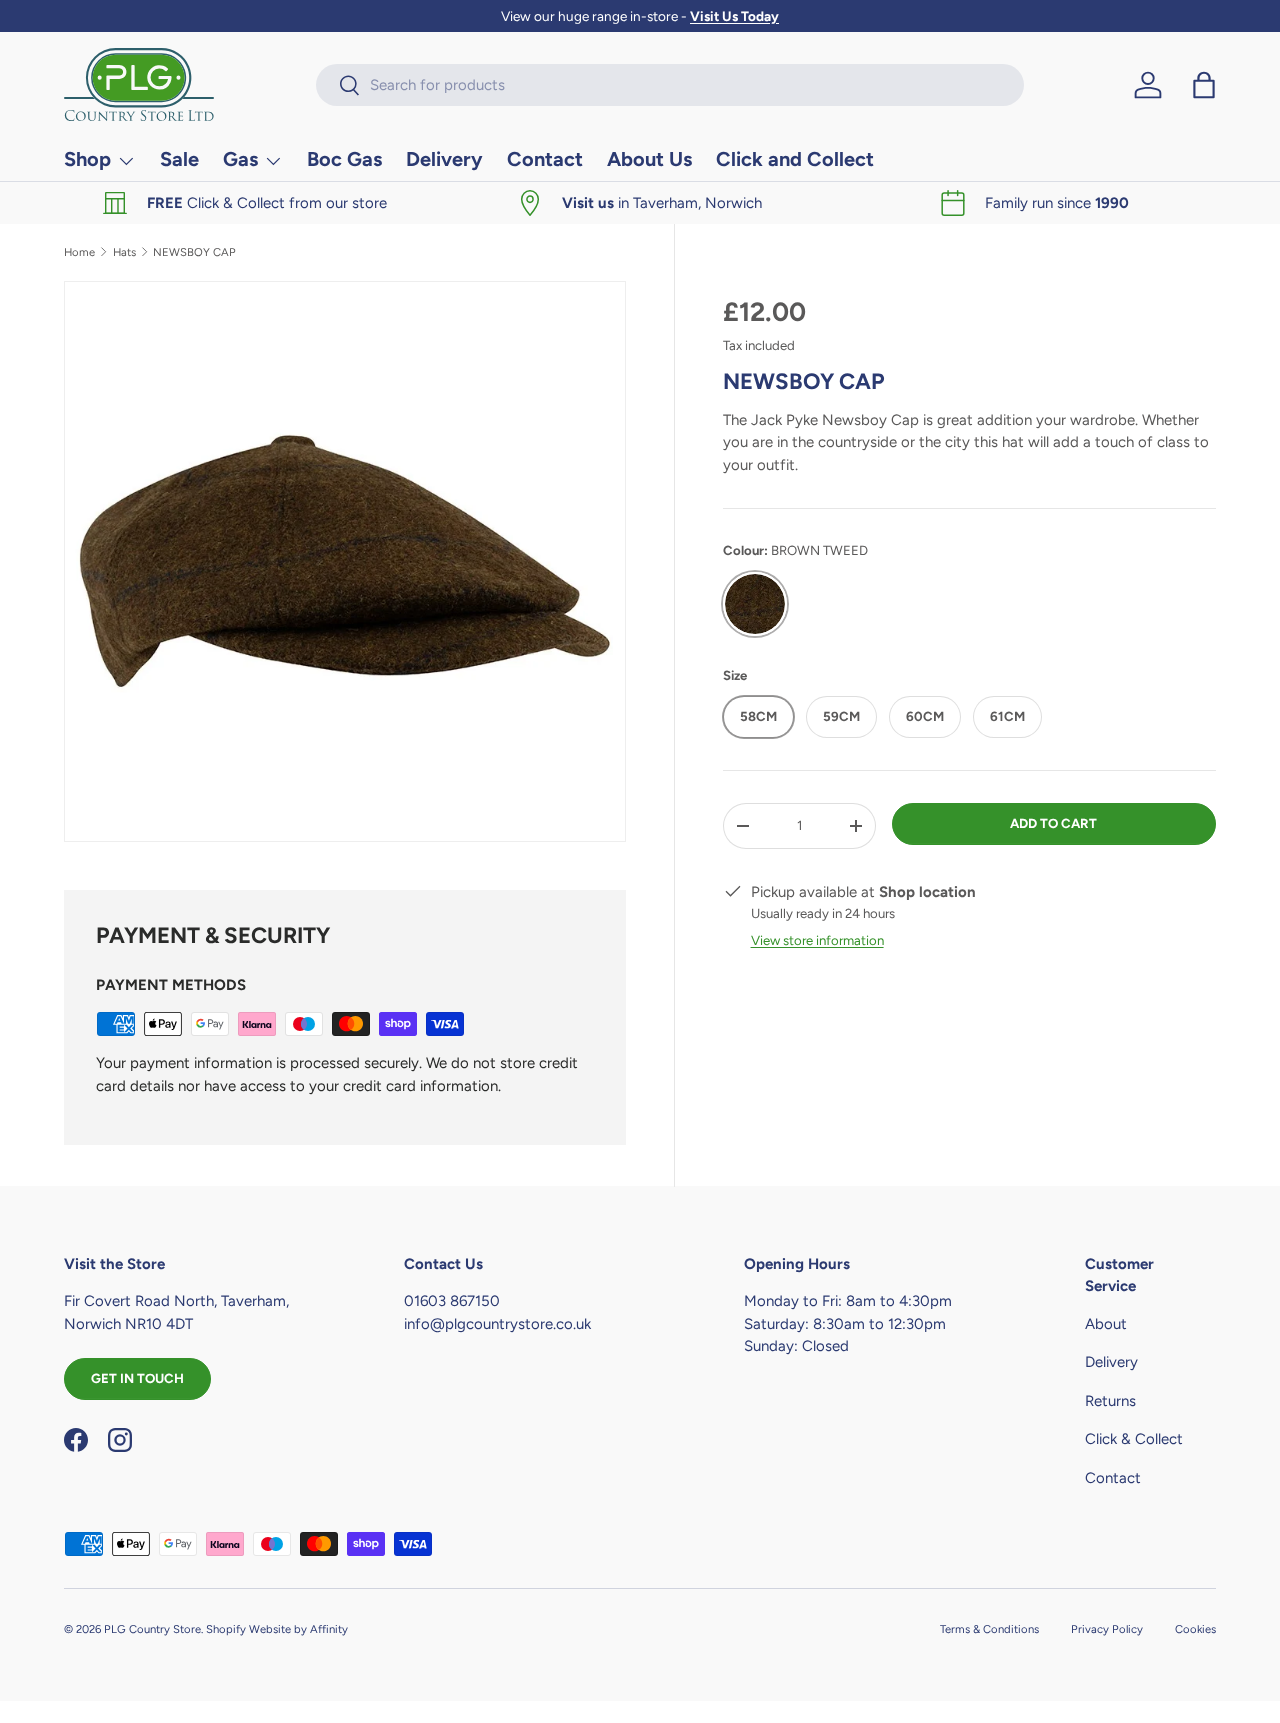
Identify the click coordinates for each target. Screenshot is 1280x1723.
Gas (240, 159)
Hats (124, 252)
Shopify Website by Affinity (277, 1629)
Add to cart (1053, 823)
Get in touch (137, 1378)
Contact (545, 159)
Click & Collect (1134, 1440)
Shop (87, 159)
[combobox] (670, 85)
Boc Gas (344, 159)
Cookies (1195, 1629)
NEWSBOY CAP (194, 252)
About (1106, 1324)
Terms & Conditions (989, 1629)
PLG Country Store (152, 1629)
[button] (1204, 85)
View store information (817, 940)
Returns (1110, 1401)
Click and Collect (795, 159)
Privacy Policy (1107, 1629)
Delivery (444, 159)
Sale (179, 159)
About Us (649, 159)
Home (79, 252)
